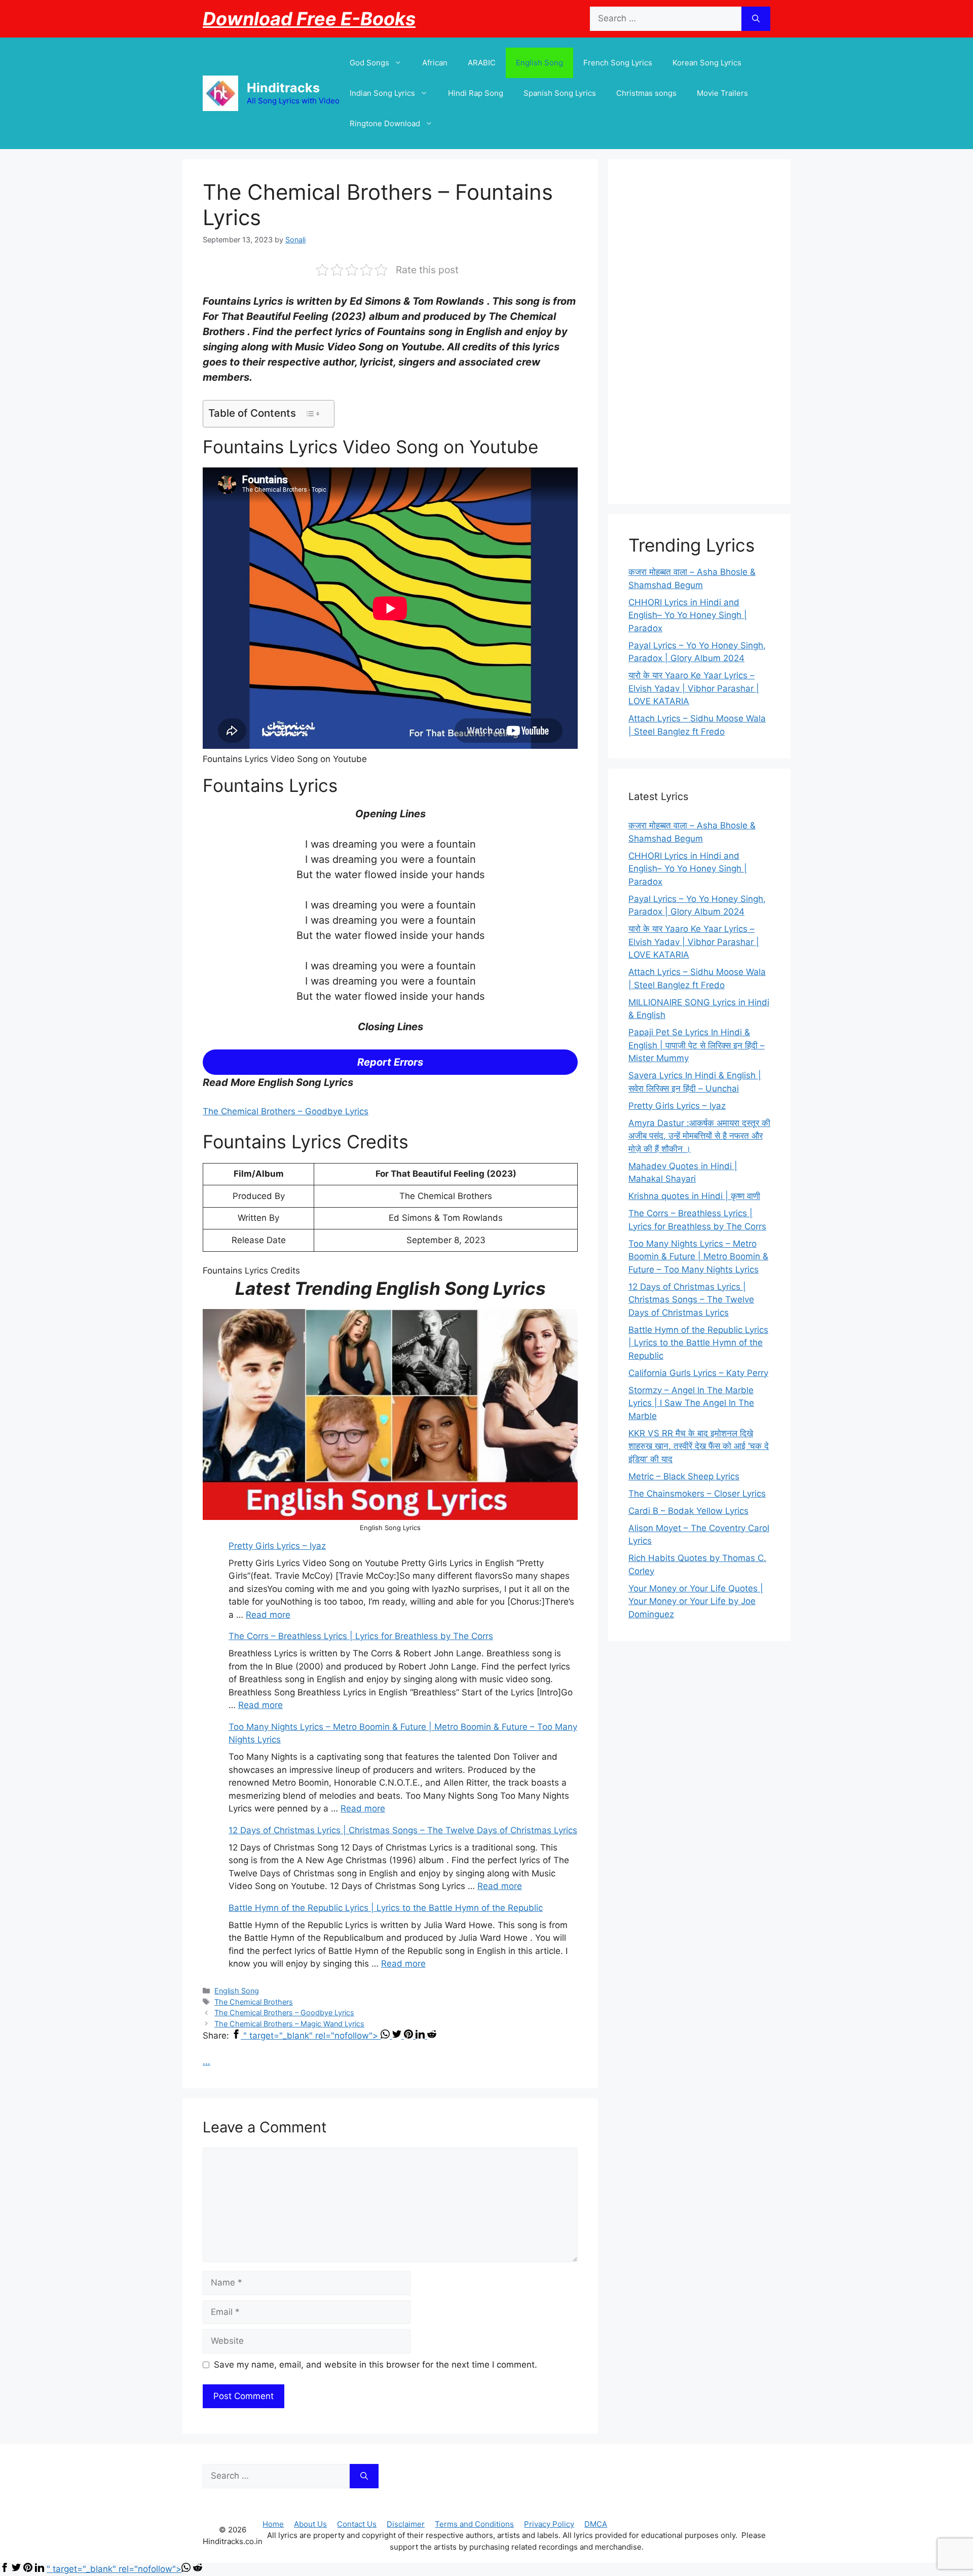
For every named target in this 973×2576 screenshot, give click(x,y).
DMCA (596, 2524)
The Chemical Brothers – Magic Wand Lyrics (289, 2024)
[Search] (756, 19)
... (207, 2061)
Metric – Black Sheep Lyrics (684, 1476)
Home (273, 2524)
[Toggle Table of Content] (312, 414)
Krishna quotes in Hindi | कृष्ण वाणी (694, 1196)
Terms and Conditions (474, 2524)
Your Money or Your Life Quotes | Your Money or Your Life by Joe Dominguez (696, 1601)
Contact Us (357, 2524)
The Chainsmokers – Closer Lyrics (697, 1494)
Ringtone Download (385, 123)
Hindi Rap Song (476, 93)
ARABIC (482, 63)
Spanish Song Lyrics (560, 93)
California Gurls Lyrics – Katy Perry (698, 1373)
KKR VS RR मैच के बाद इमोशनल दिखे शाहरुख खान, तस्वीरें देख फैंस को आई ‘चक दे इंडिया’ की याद (699, 1446)
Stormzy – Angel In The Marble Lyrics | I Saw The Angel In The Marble (691, 1403)
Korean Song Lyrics (707, 63)
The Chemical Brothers (254, 2002)
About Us (310, 2524)
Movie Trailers (722, 93)
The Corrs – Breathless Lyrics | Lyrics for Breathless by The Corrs (361, 1636)
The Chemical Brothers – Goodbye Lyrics (286, 1111)
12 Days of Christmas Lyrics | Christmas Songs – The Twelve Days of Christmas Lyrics (403, 1830)
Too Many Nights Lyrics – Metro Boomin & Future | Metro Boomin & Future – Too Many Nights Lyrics (698, 1257)
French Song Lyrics (618, 63)
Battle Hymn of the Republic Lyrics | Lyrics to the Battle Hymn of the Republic (386, 1908)
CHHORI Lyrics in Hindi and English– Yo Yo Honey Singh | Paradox (688, 615)
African (435, 63)
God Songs (369, 63)
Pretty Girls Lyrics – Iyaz (277, 1546)
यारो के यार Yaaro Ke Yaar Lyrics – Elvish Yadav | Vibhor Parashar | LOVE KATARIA (694, 688)
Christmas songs (646, 93)
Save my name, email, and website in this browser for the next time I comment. (376, 2365)
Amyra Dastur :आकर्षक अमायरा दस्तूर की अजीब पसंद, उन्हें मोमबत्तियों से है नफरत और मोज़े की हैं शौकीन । (699, 1136)
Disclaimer (406, 2524)
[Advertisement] (699, 332)
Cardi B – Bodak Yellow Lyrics (688, 1511)
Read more (268, 1615)
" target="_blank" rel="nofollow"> (312, 2036)
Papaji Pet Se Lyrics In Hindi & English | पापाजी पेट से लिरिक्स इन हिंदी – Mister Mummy (697, 1045)
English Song (539, 63)
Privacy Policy (549, 2524)
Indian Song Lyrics (382, 93)
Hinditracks (283, 88)
